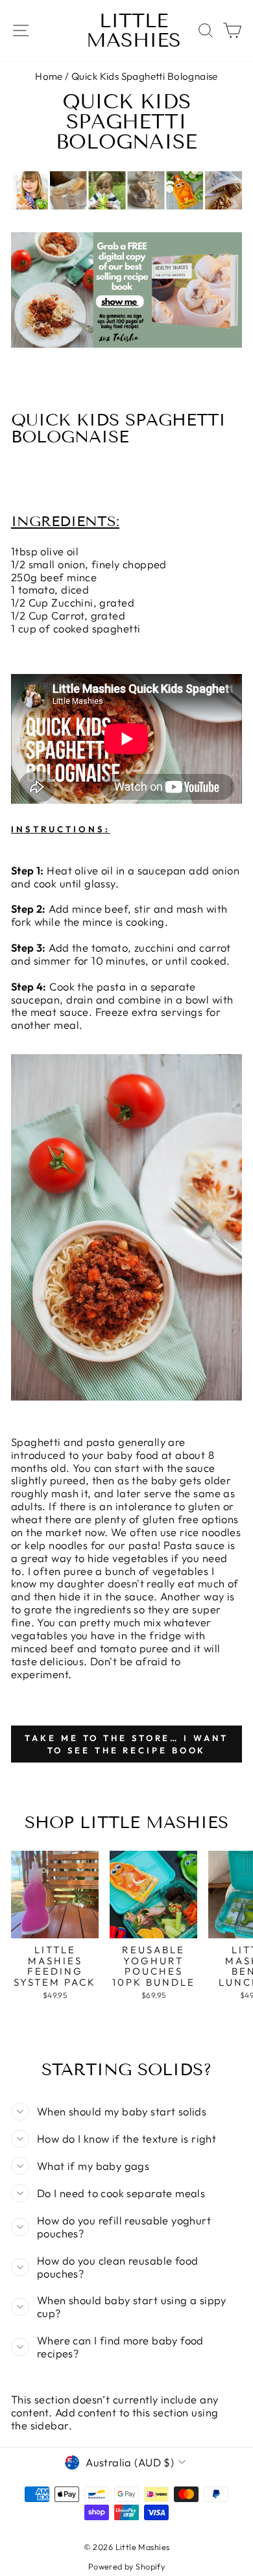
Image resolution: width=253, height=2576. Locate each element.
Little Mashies (134, 30)
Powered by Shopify (126, 2566)
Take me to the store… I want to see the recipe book (126, 1744)
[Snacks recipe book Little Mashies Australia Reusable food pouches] (126, 343)
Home (49, 76)
